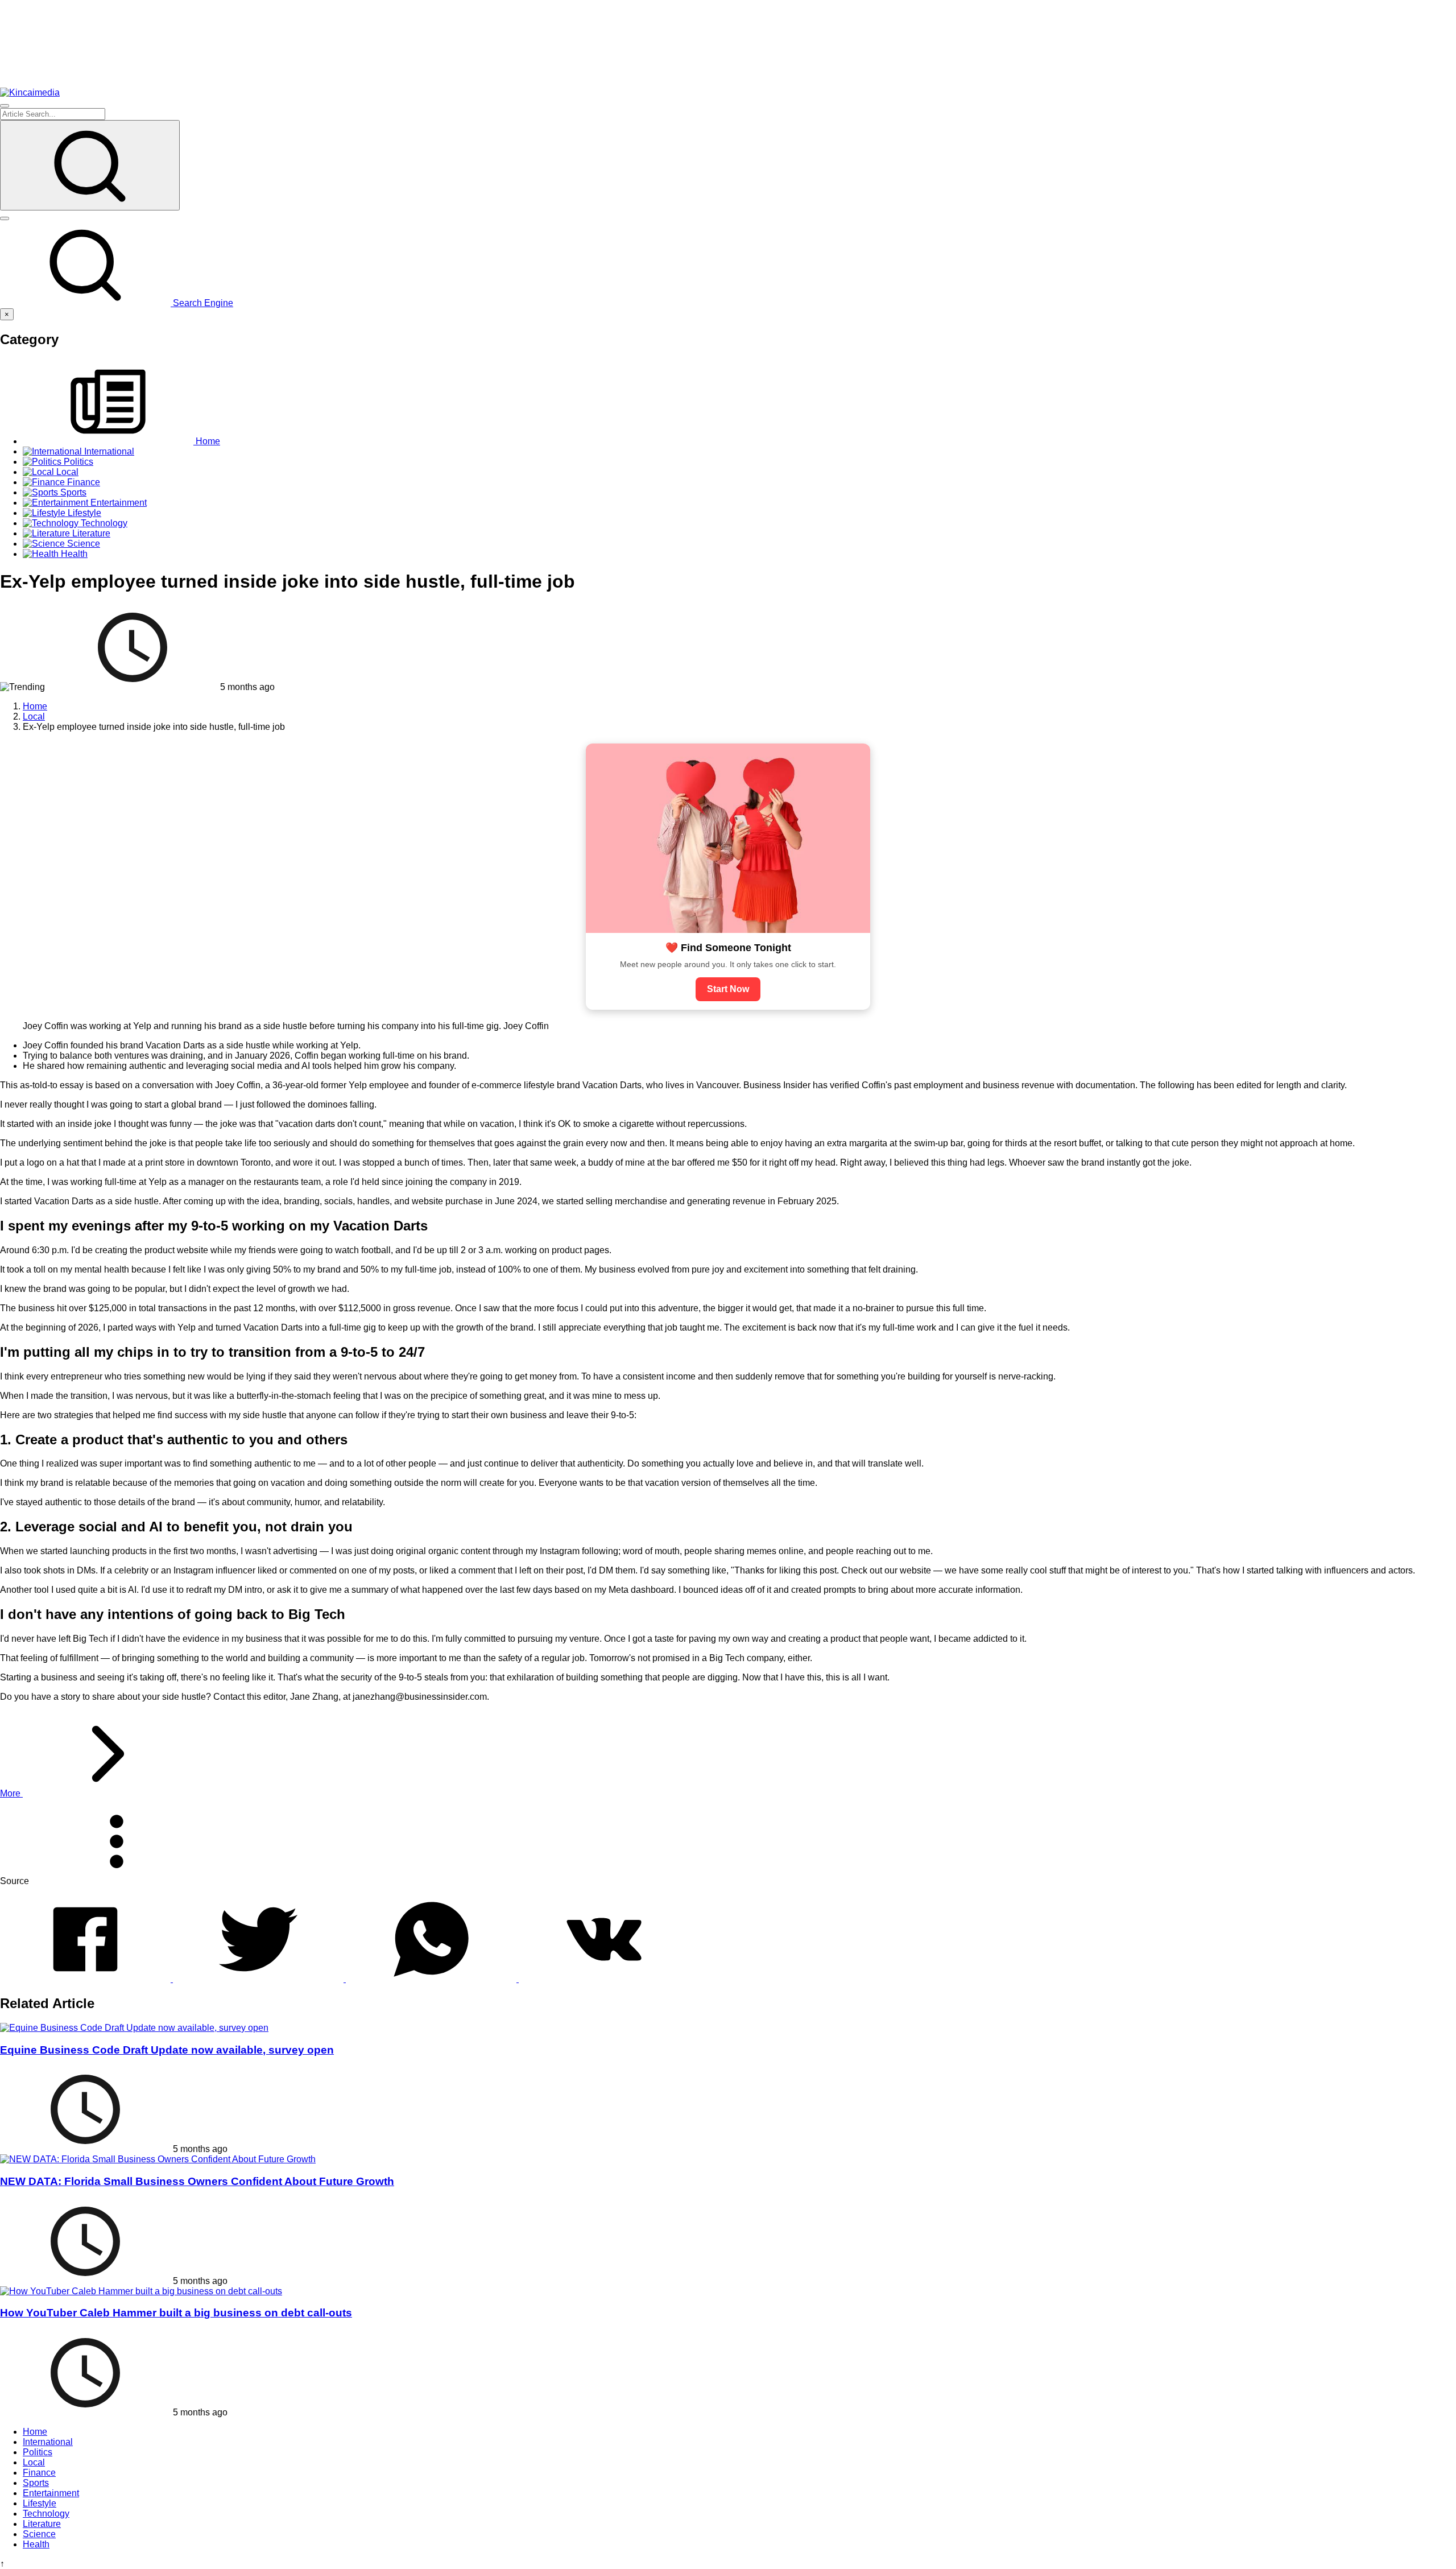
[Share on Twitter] (259, 1979)
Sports (36, 2483)
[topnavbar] (5, 106)
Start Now (728, 989)
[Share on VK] (604, 1979)
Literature (42, 2524)
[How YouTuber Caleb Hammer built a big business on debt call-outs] (141, 2291)
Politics (38, 2452)
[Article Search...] (90, 165)
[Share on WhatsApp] (432, 1979)
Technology (46, 2514)
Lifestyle (40, 2503)
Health (36, 2544)
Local (34, 2462)
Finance (39, 2473)
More (11, 1793)
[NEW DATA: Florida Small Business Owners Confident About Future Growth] (158, 2159)
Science (39, 2534)
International (48, 2442)
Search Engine (202, 303)
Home (35, 2432)
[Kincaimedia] (30, 92)
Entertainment (51, 2493)
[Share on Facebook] (86, 1979)
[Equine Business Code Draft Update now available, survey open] (134, 2028)
